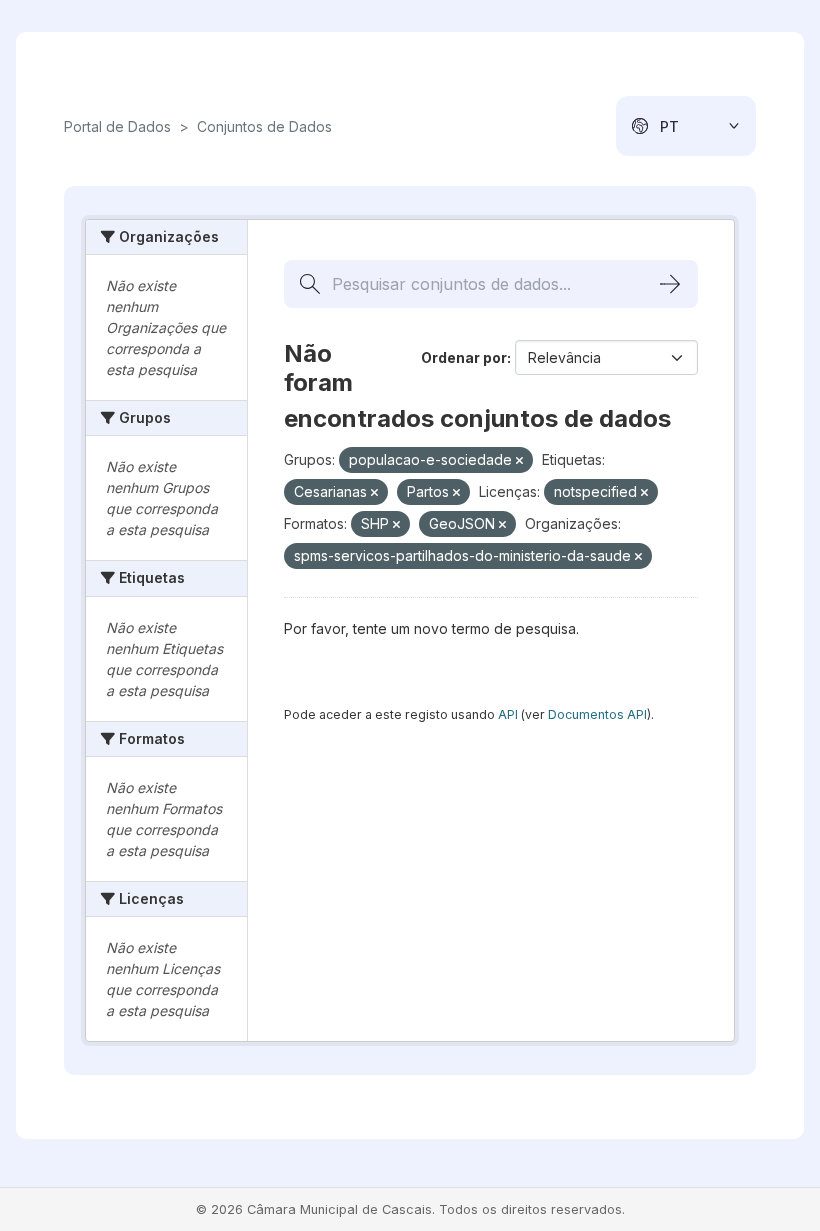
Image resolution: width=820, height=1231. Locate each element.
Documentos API (597, 714)
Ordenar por (464, 357)
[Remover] (519, 461)
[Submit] (670, 284)
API (508, 714)
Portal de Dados (117, 126)
